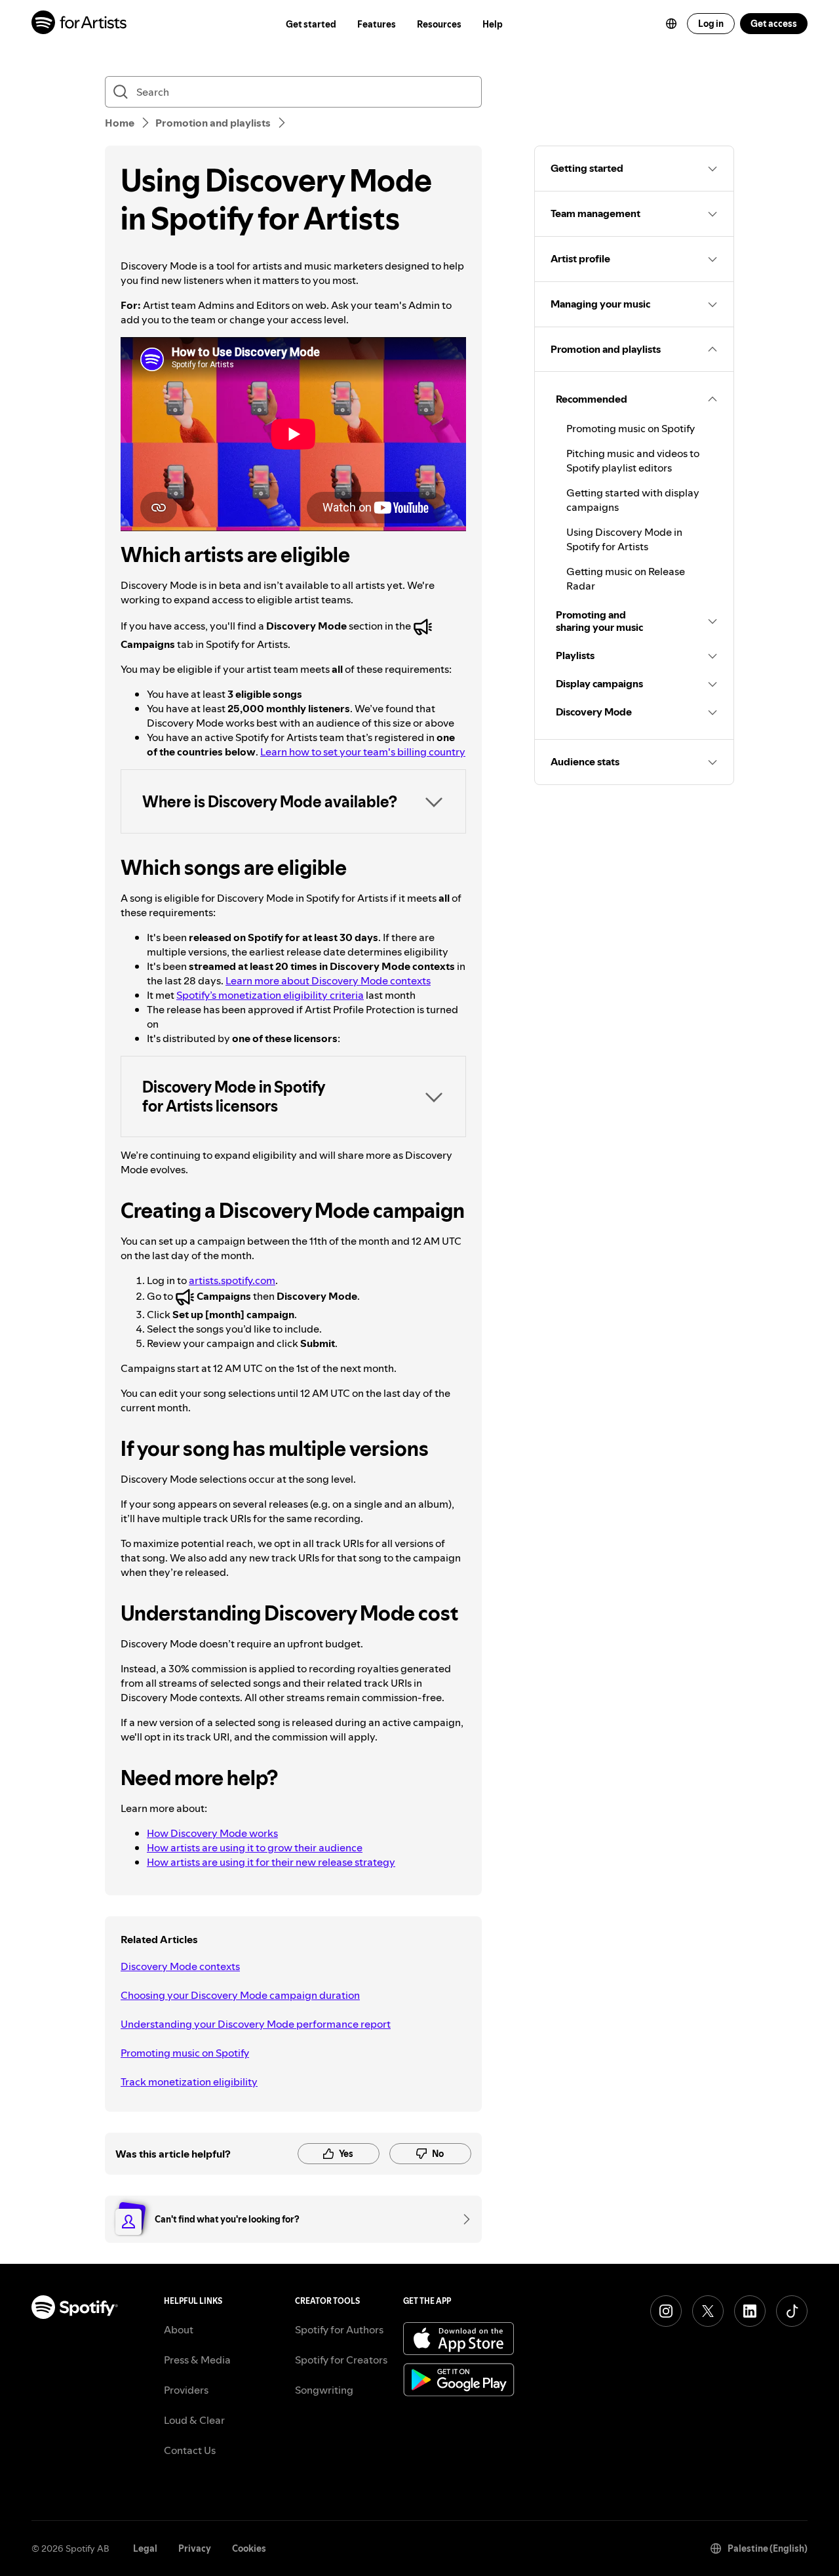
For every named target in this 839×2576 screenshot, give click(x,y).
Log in (711, 24)
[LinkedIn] (750, 2311)
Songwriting (324, 2390)
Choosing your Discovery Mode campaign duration (240, 1995)
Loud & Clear (194, 2420)
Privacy (195, 2548)
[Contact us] (462, 2219)
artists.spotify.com (232, 1280)
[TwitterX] (708, 2311)
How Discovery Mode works (212, 1833)
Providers (186, 2390)
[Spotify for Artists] (80, 24)
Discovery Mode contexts (180, 1966)
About (179, 2329)
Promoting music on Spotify (185, 2053)
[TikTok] (792, 2311)
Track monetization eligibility (189, 2082)
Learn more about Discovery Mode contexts (328, 980)
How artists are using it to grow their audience (255, 1847)
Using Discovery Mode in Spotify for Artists (624, 539)
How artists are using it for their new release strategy (271, 1862)
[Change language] (671, 24)
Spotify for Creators (341, 2360)
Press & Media (197, 2360)
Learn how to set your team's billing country (363, 752)
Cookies (249, 2548)
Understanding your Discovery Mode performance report (256, 2024)
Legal (145, 2548)
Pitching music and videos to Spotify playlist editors (633, 460)
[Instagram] (666, 2311)
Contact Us (190, 2450)
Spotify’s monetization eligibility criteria (270, 995)
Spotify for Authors (339, 2329)
